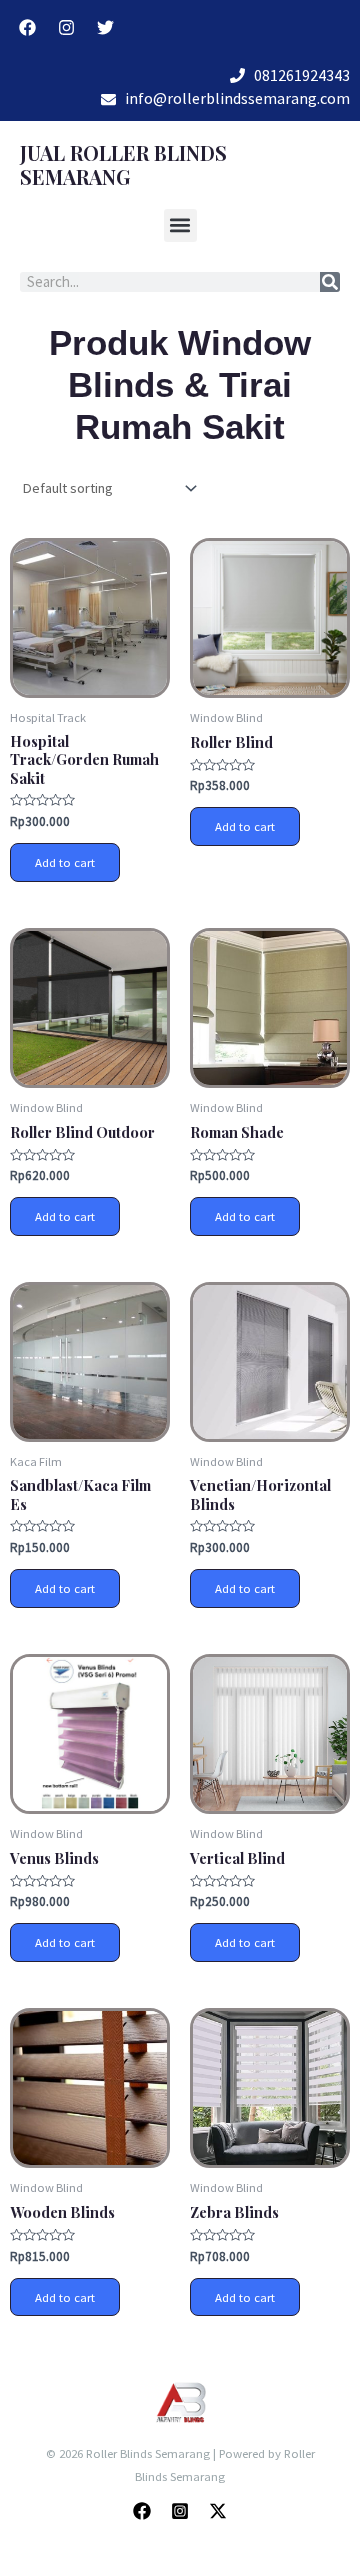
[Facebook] (142, 2511)
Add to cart (65, 862)
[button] (180, 225)
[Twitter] (218, 2511)
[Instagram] (180, 2511)
